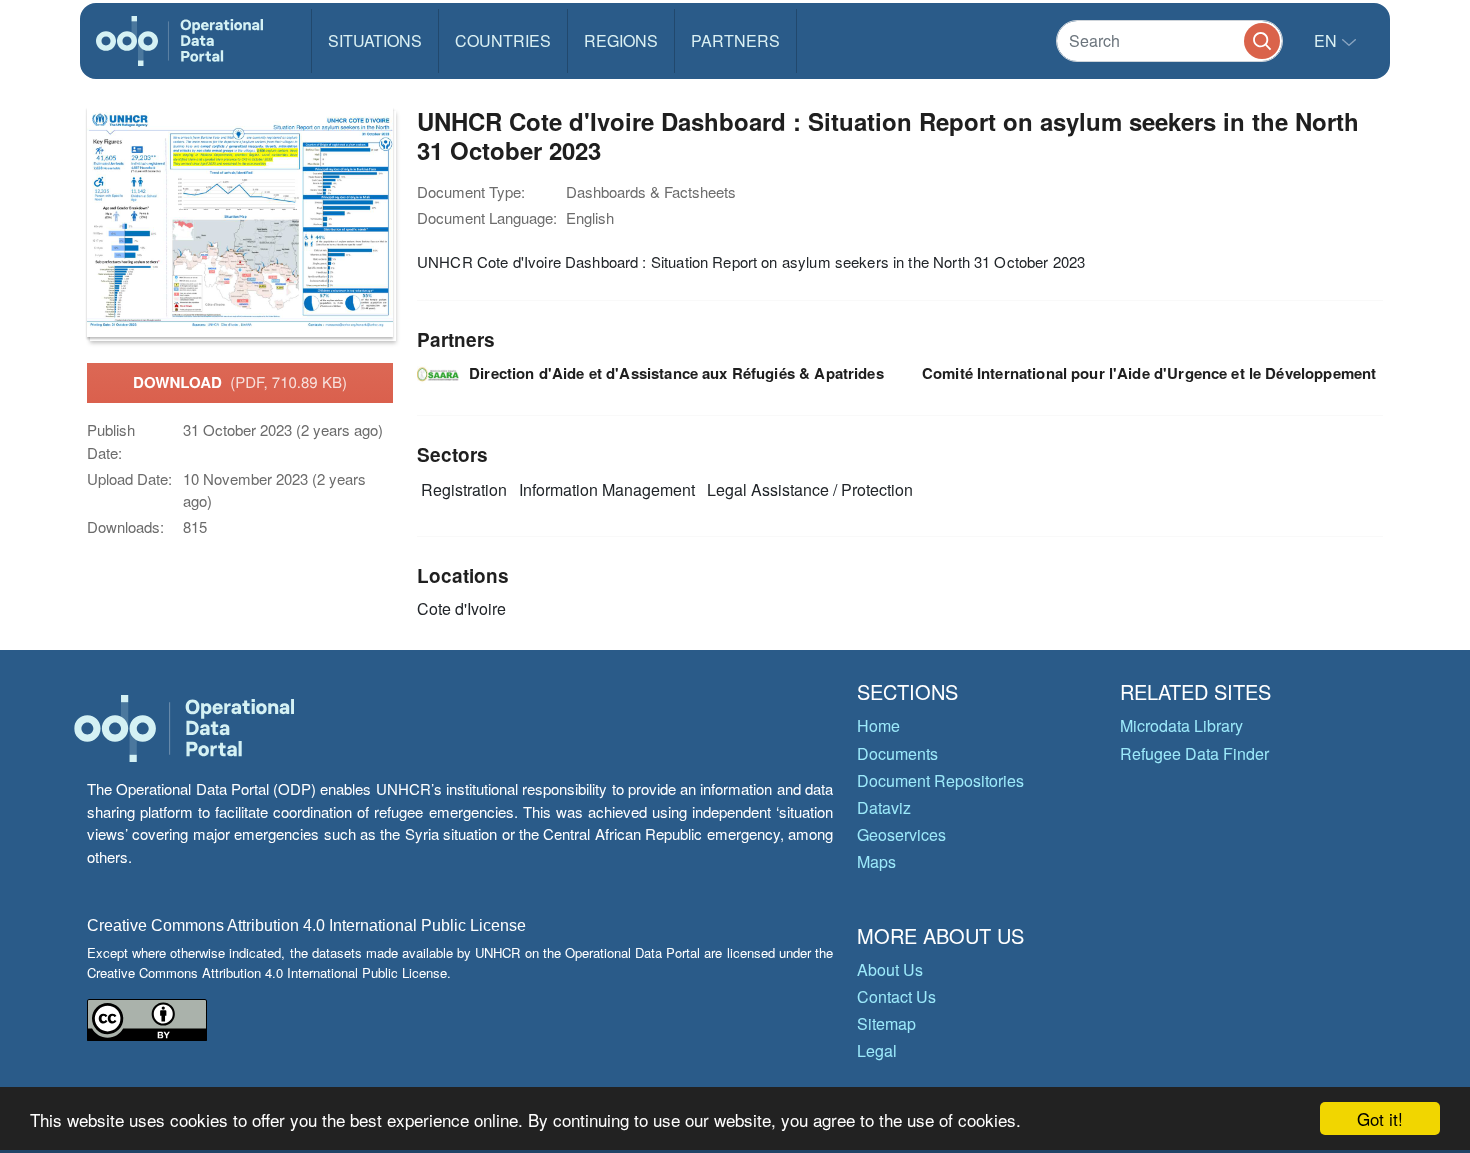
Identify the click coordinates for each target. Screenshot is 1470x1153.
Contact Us (896, 996)
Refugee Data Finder (1194, 753)
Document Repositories (940, 780)
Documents (897, 753)
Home (878, 725)
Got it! (1380, 1118)
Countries (503, 40)
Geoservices (901, 834)
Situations (375, 40)
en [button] (1327, 40)
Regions (621, 40)
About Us (890, 969)
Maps (876, 861)
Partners (735, 40)
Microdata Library (1181, 725)
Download (240, 382)
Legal (877, 1050)
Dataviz (884, 807)
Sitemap (886, 1023)
